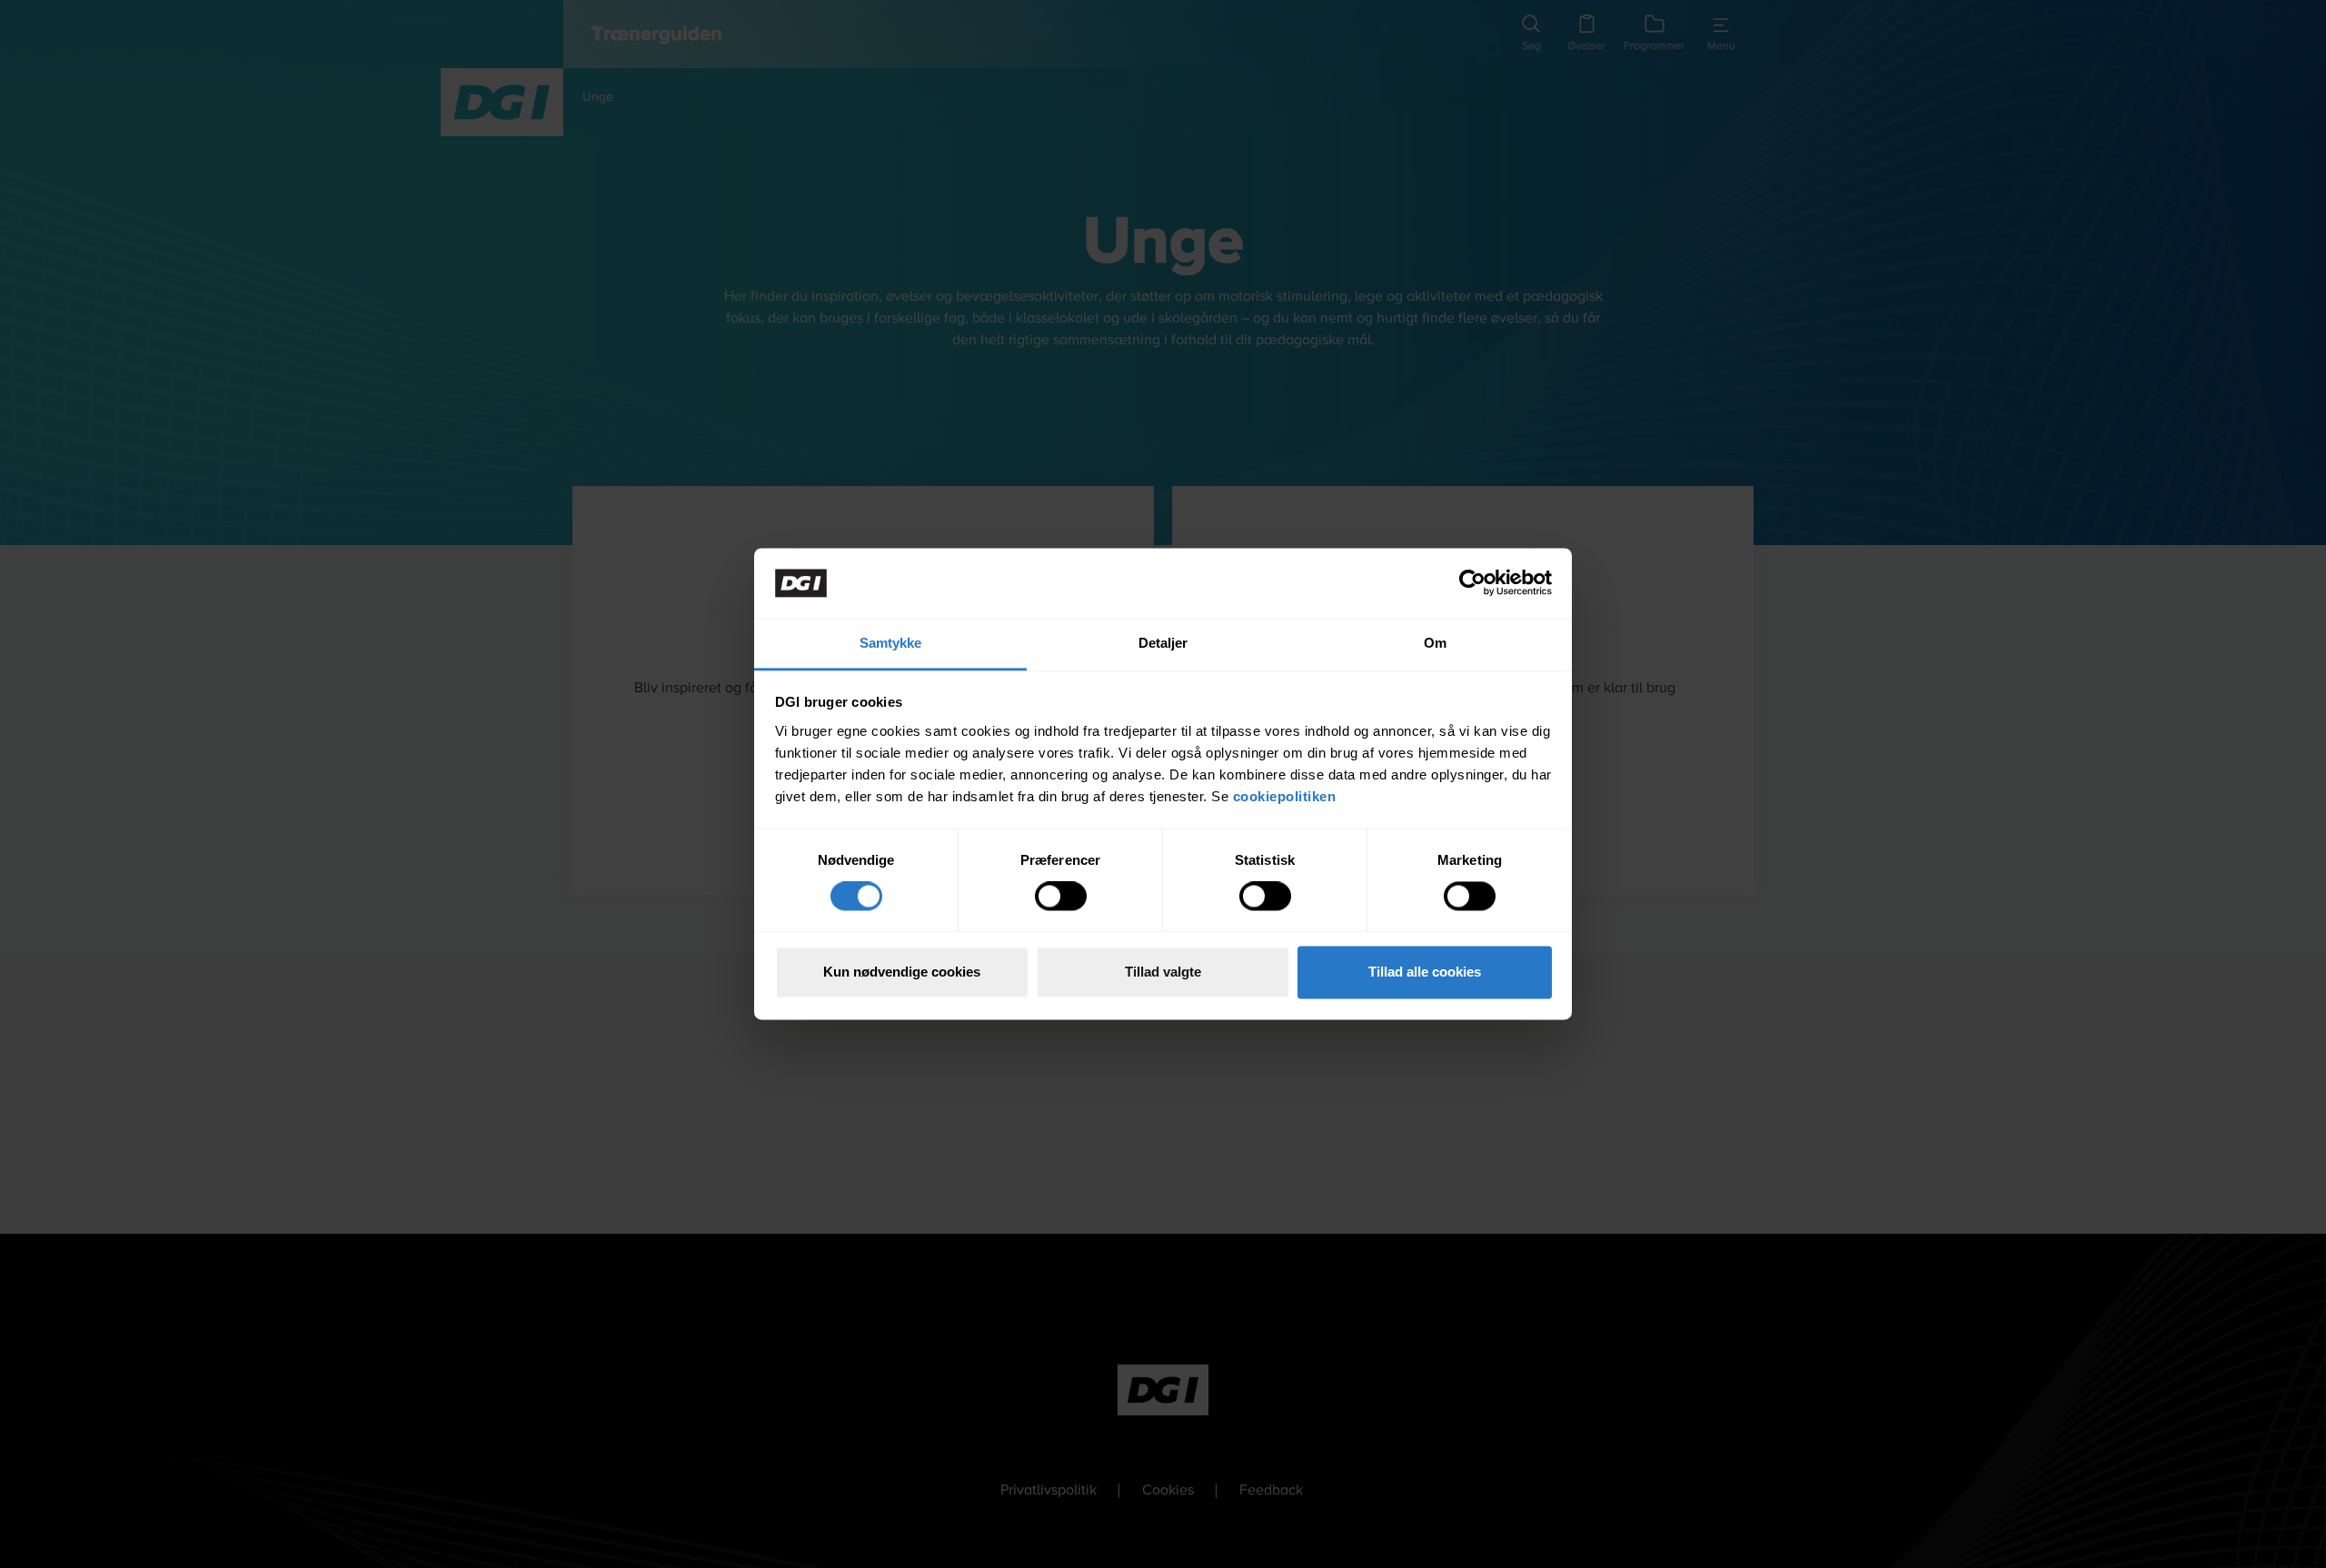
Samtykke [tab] (891, 643)
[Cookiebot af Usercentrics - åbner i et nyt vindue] (1472, 583)
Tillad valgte (1163, 972)
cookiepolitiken (1287, 796)
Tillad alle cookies (1425, 972)
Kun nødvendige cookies (902, 972)
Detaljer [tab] (1163, 643)
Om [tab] (1435, 643)
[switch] (1061, 897)
